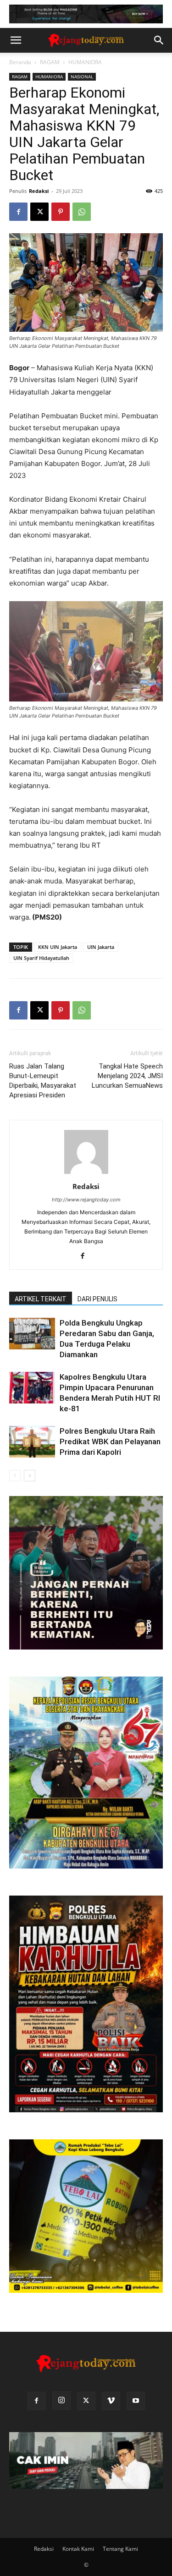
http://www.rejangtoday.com (86, 1200)
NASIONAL (82, 77)
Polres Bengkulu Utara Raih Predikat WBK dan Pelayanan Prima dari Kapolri (110, 1441)
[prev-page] (15, 1476)
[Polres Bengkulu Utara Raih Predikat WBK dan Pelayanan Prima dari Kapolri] (32, 1442)
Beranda (20, 62)
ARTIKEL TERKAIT (41, 1299)
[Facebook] (18, 212)
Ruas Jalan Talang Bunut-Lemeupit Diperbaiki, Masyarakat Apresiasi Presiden (43, 1081)
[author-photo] (86, 1174)
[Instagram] (61, 2401)
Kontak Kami (78, 2549)
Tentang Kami (120, 2549)
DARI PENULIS (97, 1299)
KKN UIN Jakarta (58, 947)
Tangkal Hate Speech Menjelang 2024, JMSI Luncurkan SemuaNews (127, 1076)
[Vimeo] (111, 2401)
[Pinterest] (61, 212)
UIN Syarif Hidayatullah (41, 958)
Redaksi (39, 191)
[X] (39, 212)
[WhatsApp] (82, 212)
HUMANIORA (85, 62)
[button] (16, 40)
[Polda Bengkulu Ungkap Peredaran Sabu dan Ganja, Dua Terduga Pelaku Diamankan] (32, 1334)
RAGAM (50, 62)
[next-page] (30, 1476)
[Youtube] (136, 2401)
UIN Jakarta (101, 947)
